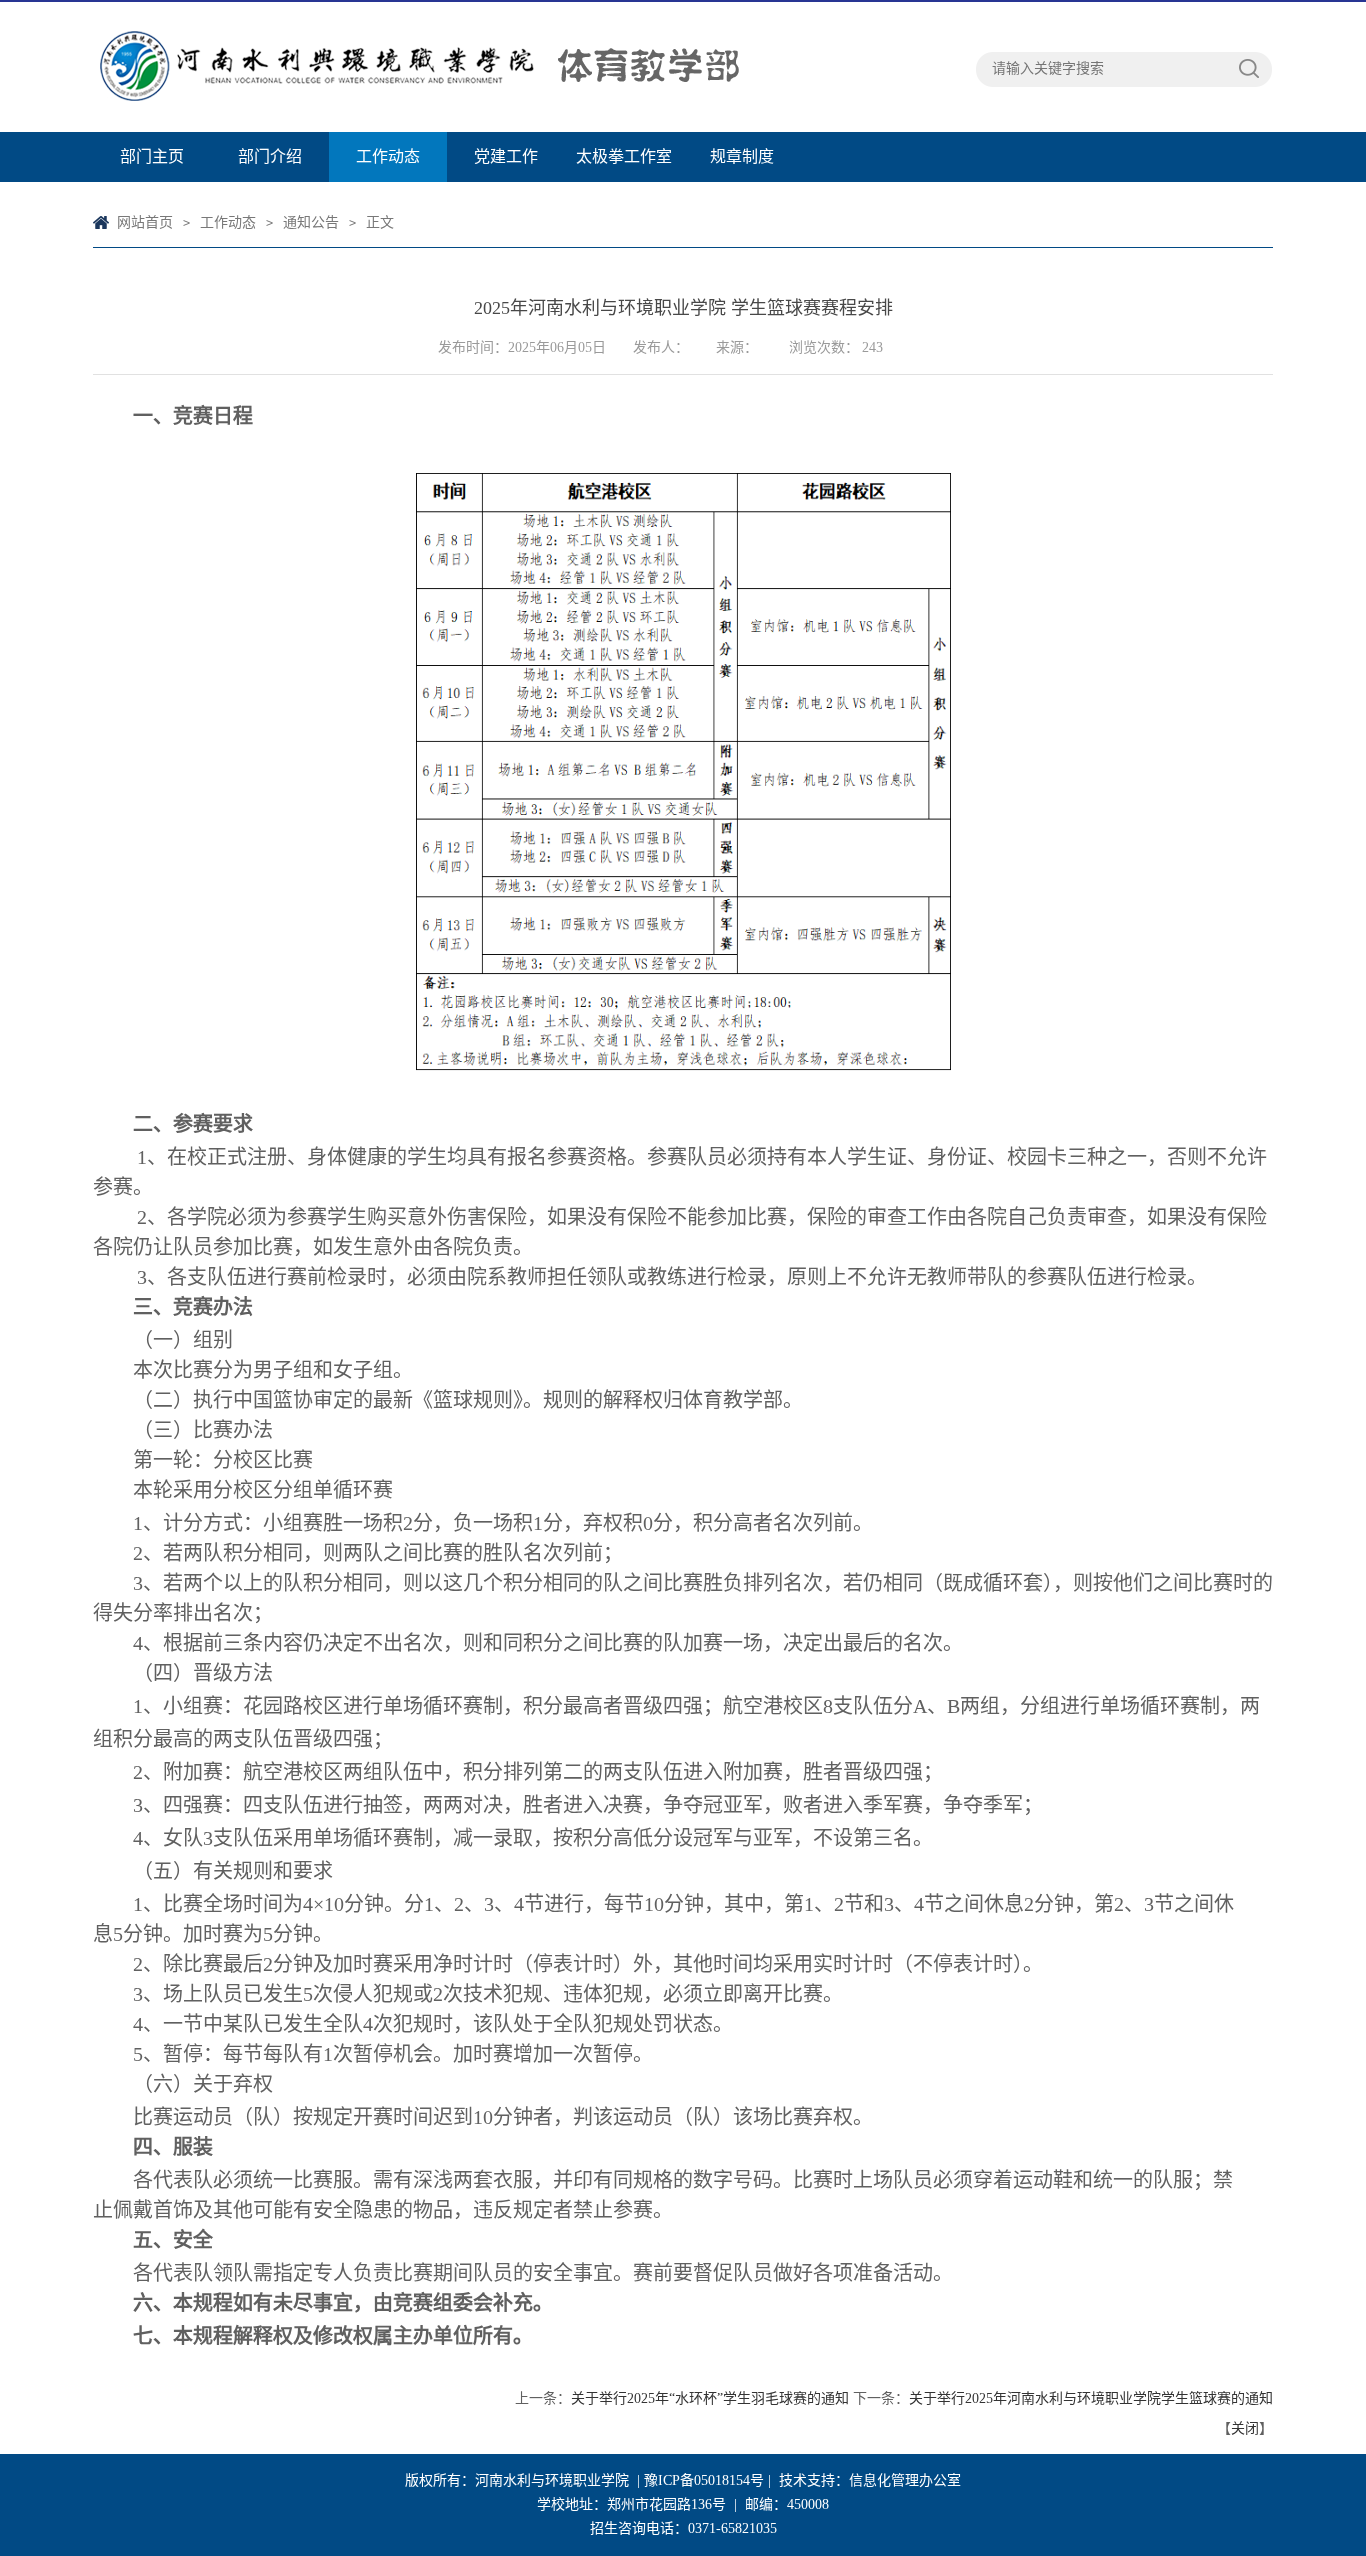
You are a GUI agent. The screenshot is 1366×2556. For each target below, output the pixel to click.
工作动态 (388, 156)
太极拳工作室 (624, 156)
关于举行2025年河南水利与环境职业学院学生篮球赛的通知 (1091, 2398)
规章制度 (742, 156)
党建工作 (506, 156)
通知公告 (311, 222)
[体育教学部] (533, 67)
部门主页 (152, 156)
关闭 (1245, 2428)
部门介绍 (270, 156)
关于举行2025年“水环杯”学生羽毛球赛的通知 (710, 2398)
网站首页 (145, 222)
